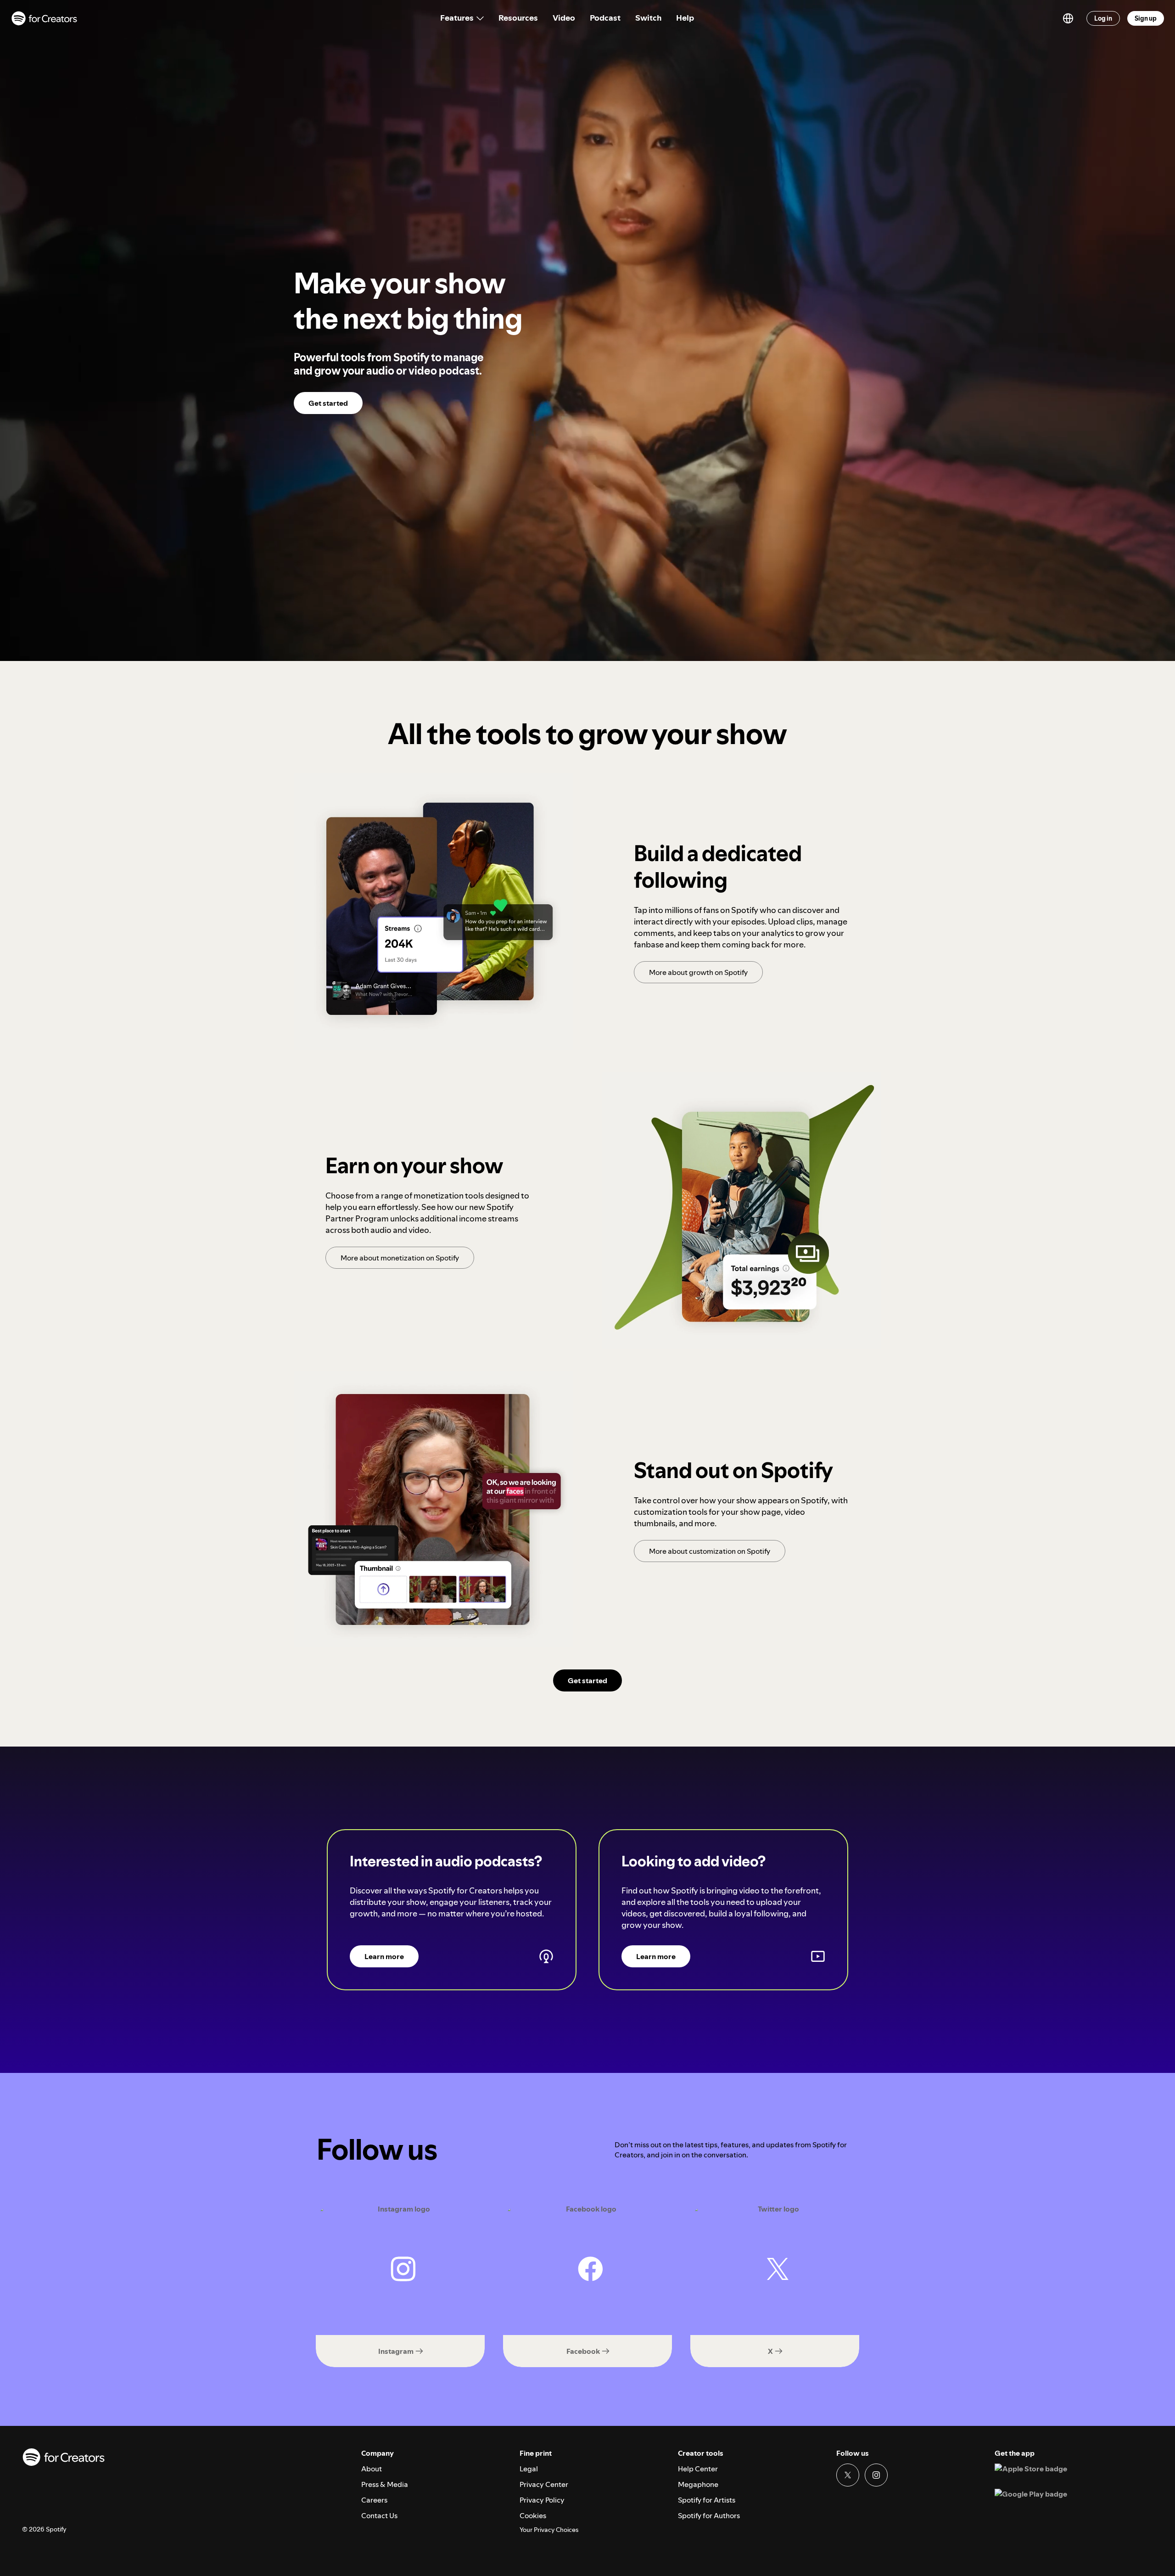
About (372, 2469)
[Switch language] (1068, 18)
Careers (374, 2500)
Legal (529, 2469)
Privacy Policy (542, 2500)
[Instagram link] (876, 2475)
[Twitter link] (848, 2475)
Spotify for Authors (709, 2515)
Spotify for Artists (707, 2500)
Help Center (698, 2469)
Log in (1103, 18)
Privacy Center (544, 2484)
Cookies (533, 2515)
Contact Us (379, 2515)
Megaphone (698, 2484)
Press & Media (385, 2484)
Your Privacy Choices (549, 2530)
